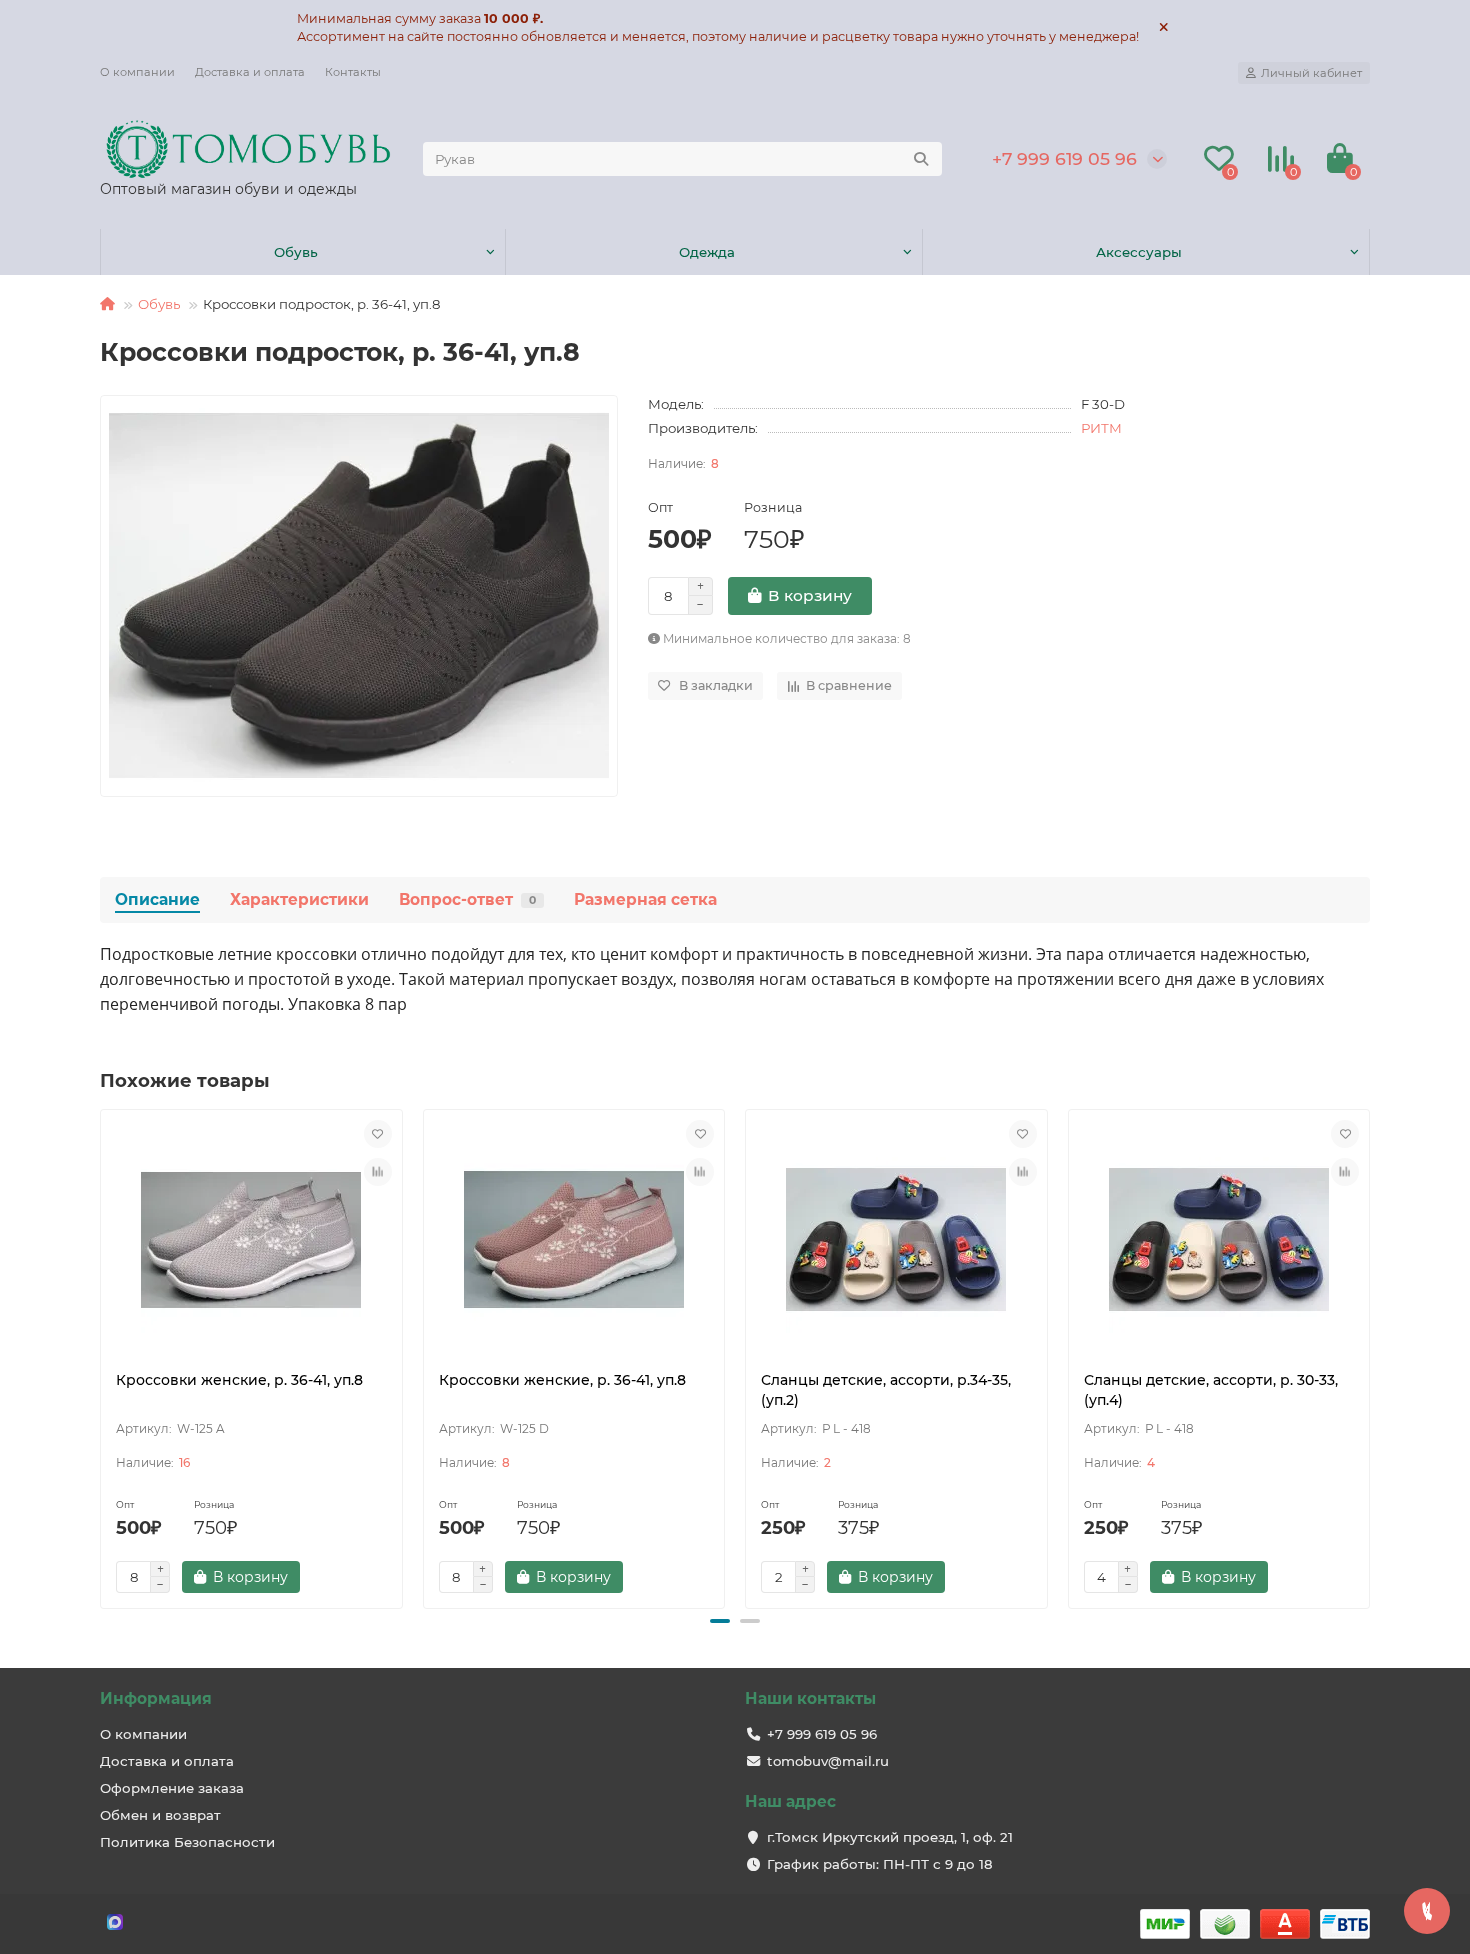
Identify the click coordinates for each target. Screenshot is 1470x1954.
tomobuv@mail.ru (828, 1761)
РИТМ (1101, 428)
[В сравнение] (378, 1172)
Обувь (296, 252)
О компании (137, 72)
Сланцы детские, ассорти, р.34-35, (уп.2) (886, 1390)
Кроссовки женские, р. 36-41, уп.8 (239, 1380)
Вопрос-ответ (467, 899)
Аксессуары (1139, 252)
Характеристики (299, 899)
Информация (156, 1698)
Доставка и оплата (250, 72)
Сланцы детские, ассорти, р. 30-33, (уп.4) (1211, 1390)
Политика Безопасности (187, 1842)
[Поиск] (921, 159)
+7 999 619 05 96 (1064, 158)
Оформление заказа (172, 1788)
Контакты (353, 72)
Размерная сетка (645, 899)
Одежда (707, 252)
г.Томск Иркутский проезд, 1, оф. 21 (890, 1837)
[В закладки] (378, 1134)
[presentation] (102, 1356)
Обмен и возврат (160, 1815)
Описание (157, 899)
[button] (720, 1621)
